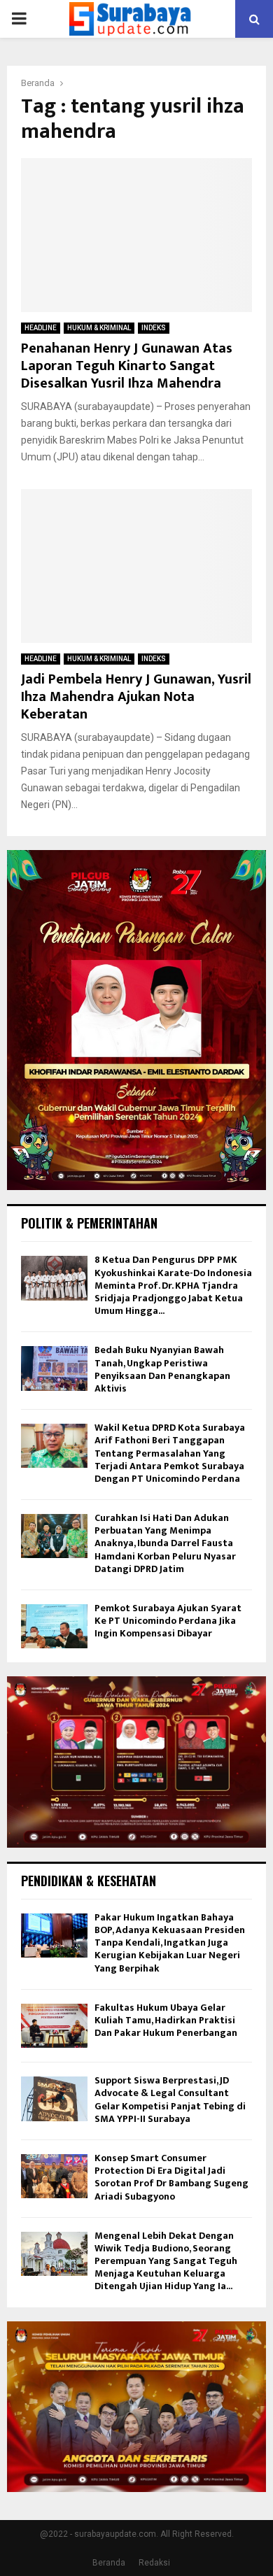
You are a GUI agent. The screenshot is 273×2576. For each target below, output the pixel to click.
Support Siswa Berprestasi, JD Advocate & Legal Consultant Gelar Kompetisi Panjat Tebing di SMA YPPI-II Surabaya (170, 2100)
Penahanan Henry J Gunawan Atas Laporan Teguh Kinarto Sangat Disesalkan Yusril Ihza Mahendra (127, 366)
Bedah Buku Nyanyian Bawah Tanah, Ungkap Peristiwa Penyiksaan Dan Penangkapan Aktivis (162, 1369)
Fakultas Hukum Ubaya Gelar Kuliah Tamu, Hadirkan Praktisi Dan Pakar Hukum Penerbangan (166, 2020)
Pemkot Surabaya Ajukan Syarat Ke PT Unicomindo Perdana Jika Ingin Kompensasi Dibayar (168, 1621)
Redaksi (154, 2563)
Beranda (109, 2563)
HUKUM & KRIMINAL (99, 328)
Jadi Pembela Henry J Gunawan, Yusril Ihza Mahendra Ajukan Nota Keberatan (136, 697)
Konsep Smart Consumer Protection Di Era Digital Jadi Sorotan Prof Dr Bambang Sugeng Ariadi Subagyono (171, 2177)
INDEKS (154, 328)
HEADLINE (41, 328)
